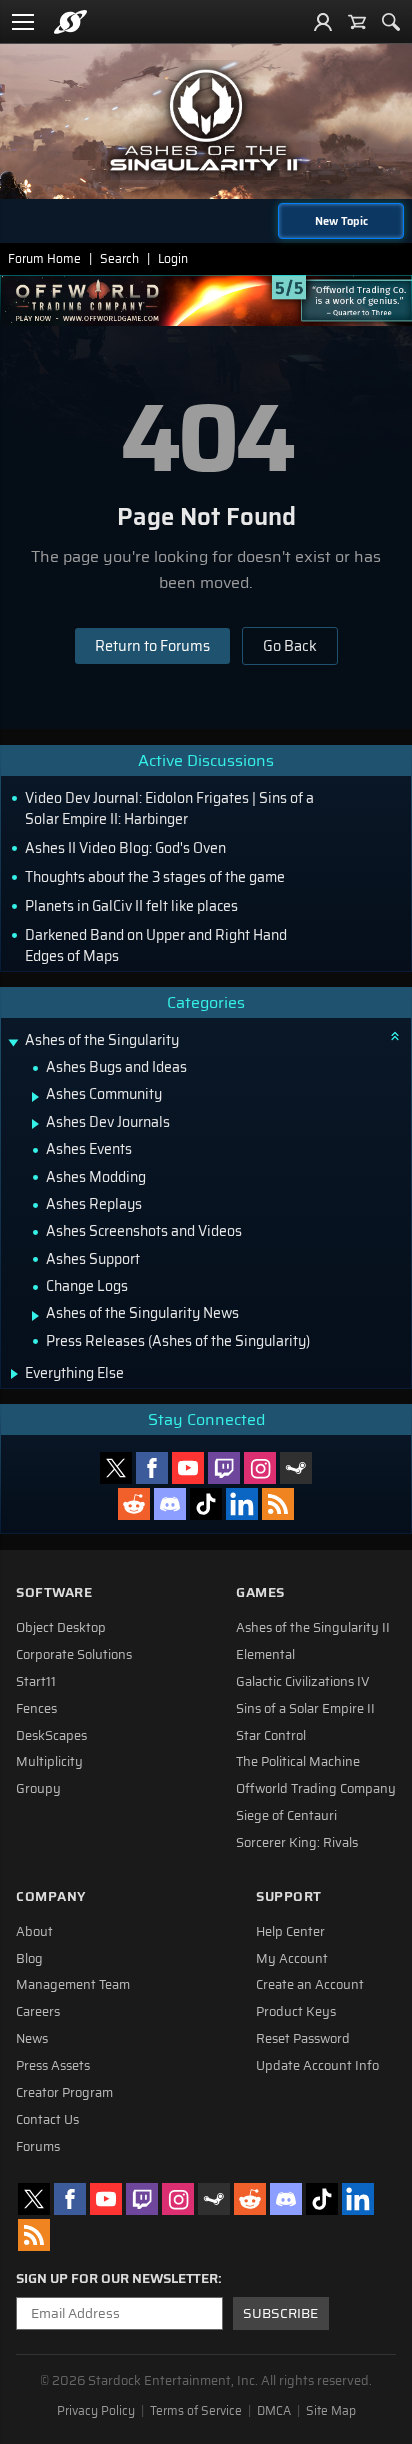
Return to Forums (152, 646)
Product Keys (296, 2012)
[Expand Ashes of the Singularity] (13, 1042)
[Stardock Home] (70, 22)
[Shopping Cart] (357, 22)
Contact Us (47, 2120)
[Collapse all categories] (395, 1036)
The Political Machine (298, 1762)
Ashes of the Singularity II (313, 1628)
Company (51, 1896)
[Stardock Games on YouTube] (188, 1468)
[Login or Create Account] (323, 22)
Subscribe (280, 2313)
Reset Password (303, 2039)
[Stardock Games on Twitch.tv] (224, 1468)
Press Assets (53, 2066)
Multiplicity (49, 1762)
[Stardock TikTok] (206, 1504)
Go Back (290, 646)
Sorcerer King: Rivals (297, 1843)
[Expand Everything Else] (14, 1374)
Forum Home (44, 258)
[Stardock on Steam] (296, 1468)
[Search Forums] (391, 22)
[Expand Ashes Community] (35, 1097)
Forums (38, 2147)
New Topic (341, 221)
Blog (29, 1959)
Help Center (290, 1932)
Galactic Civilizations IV (303, 1682)
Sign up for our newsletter (117, 2279)
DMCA (274, 2411)
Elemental (265, 1655)
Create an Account (310, 1985)
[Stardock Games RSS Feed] (278, 1504)
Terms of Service (196, 2411)
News (32, 2039)
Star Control (271, 1736)
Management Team (73, 1985)
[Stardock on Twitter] (116, 1468)
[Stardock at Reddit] (134, 1504)
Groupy (38, 1789)
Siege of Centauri (286, 1816)
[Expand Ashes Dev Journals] (35, 1124)
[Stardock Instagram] (260, 1468)
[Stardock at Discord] (170, 1504)
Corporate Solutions (74, 1655)
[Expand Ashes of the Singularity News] (35, 1316)
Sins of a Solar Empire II (305, 1709)
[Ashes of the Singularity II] (206, 120)
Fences (36, 1709)
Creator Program (64, 2093)
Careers (38, 2012)
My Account (292, 1959)
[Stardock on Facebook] (152, 1468)
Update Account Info (317, 2066)
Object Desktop (61, 1628)
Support (289, 1896)
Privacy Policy (96, 2411)
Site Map (331, 2411)
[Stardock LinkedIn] (242, 1504)
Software (54, 1592)
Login (173, 258)
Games (260, 1592)
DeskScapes (51, 1736)
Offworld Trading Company (316, 1789)
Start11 (36, 1682)
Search (119, 258)
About (34, 1932)
